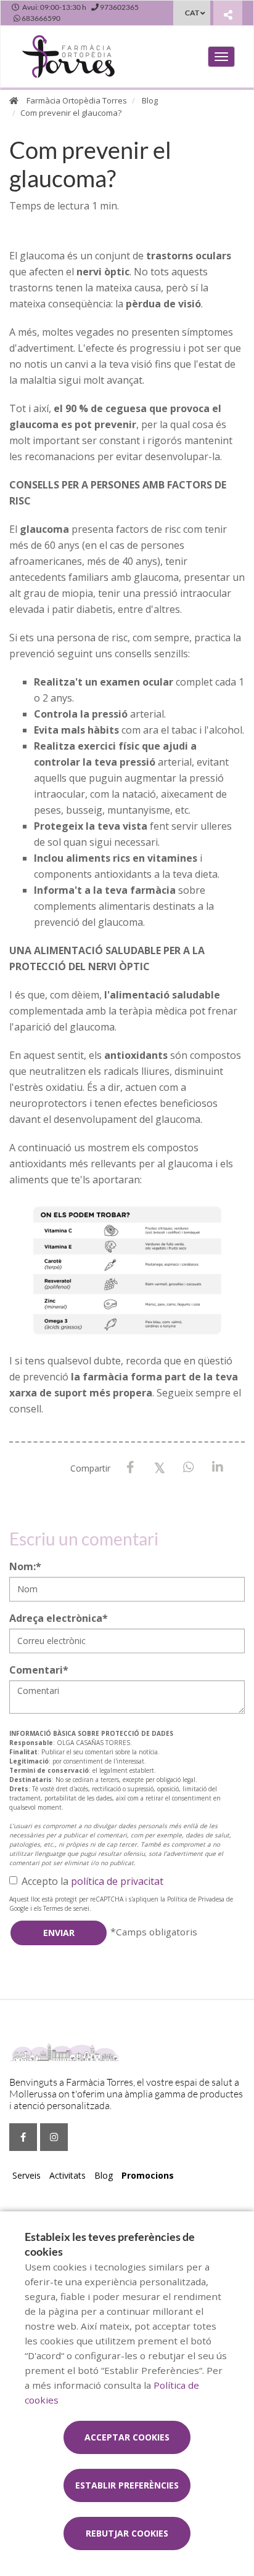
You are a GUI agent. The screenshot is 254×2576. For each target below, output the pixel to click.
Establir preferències (127, 2485)
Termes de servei (66, 1908)
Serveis (27, 2175)
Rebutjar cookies (127, 2533)
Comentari (39, 1670)
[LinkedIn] (217, 1468)
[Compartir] (228, 14)
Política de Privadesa (196, 1899)
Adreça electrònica (59, 1618)
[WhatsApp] (188, 1468)
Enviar (59, 1933)
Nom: (25, 1566)
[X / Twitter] (159, 1467)
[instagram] (54, 2137)
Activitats (68, 2175)
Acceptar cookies (127, 2437)
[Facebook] (130, 1468)
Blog (150, 100)
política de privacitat (117, 1881)
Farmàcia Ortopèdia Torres (77, 100)
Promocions (148, 2175)
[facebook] (23, 2137)
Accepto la (92, 1881)
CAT (192, 13)
